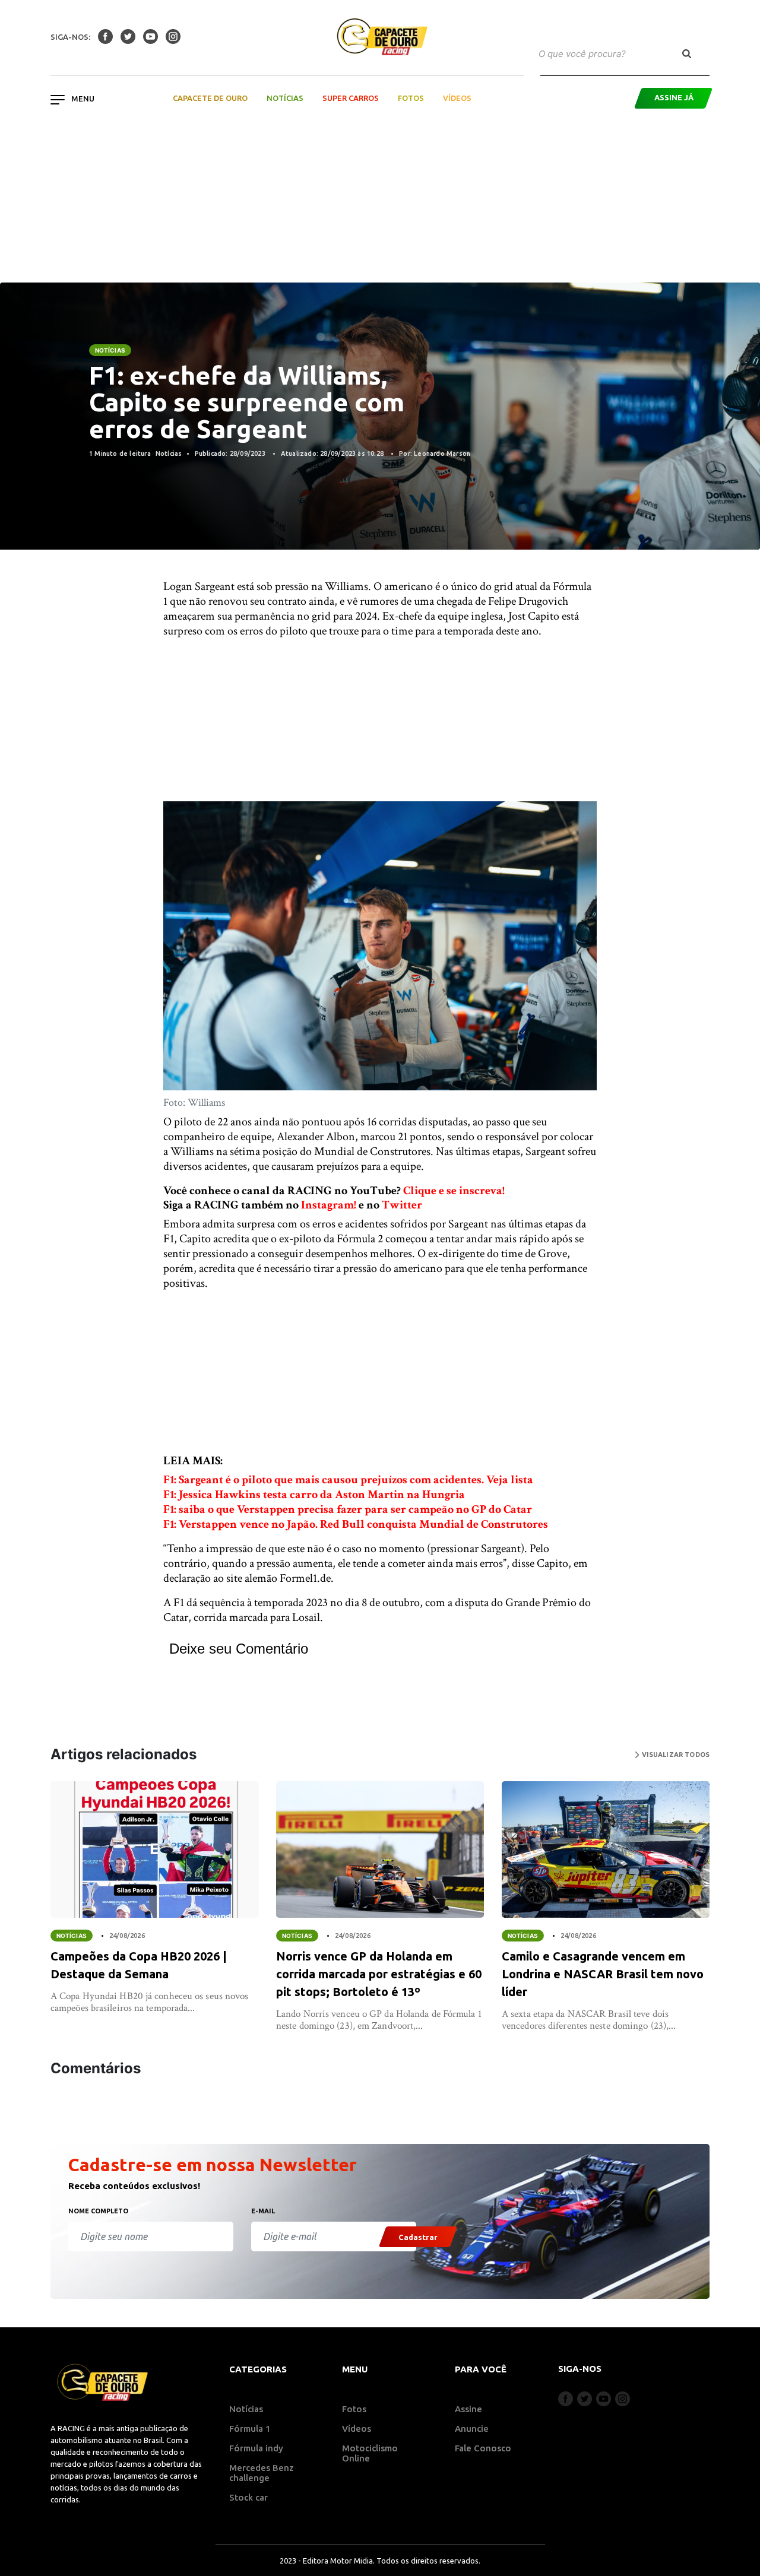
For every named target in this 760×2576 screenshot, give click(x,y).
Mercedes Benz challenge (262, 2473)
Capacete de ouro (210, 98)
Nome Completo (98, 2211)
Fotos (411, 98)
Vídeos (457, 98)
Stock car (248, 2497)
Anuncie (472, 2429)
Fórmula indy (256, 2448)
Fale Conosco (483, 2448)
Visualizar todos (674, 1755)
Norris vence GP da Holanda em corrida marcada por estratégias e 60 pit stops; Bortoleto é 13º (379, 1974)
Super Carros (351, 98)
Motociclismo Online (370, 2453)
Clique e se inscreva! (454, 1191)
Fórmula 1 (250, 2429)
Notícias (285, 98)
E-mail (263, 2211)
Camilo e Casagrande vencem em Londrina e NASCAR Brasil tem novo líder (603, 1974)
